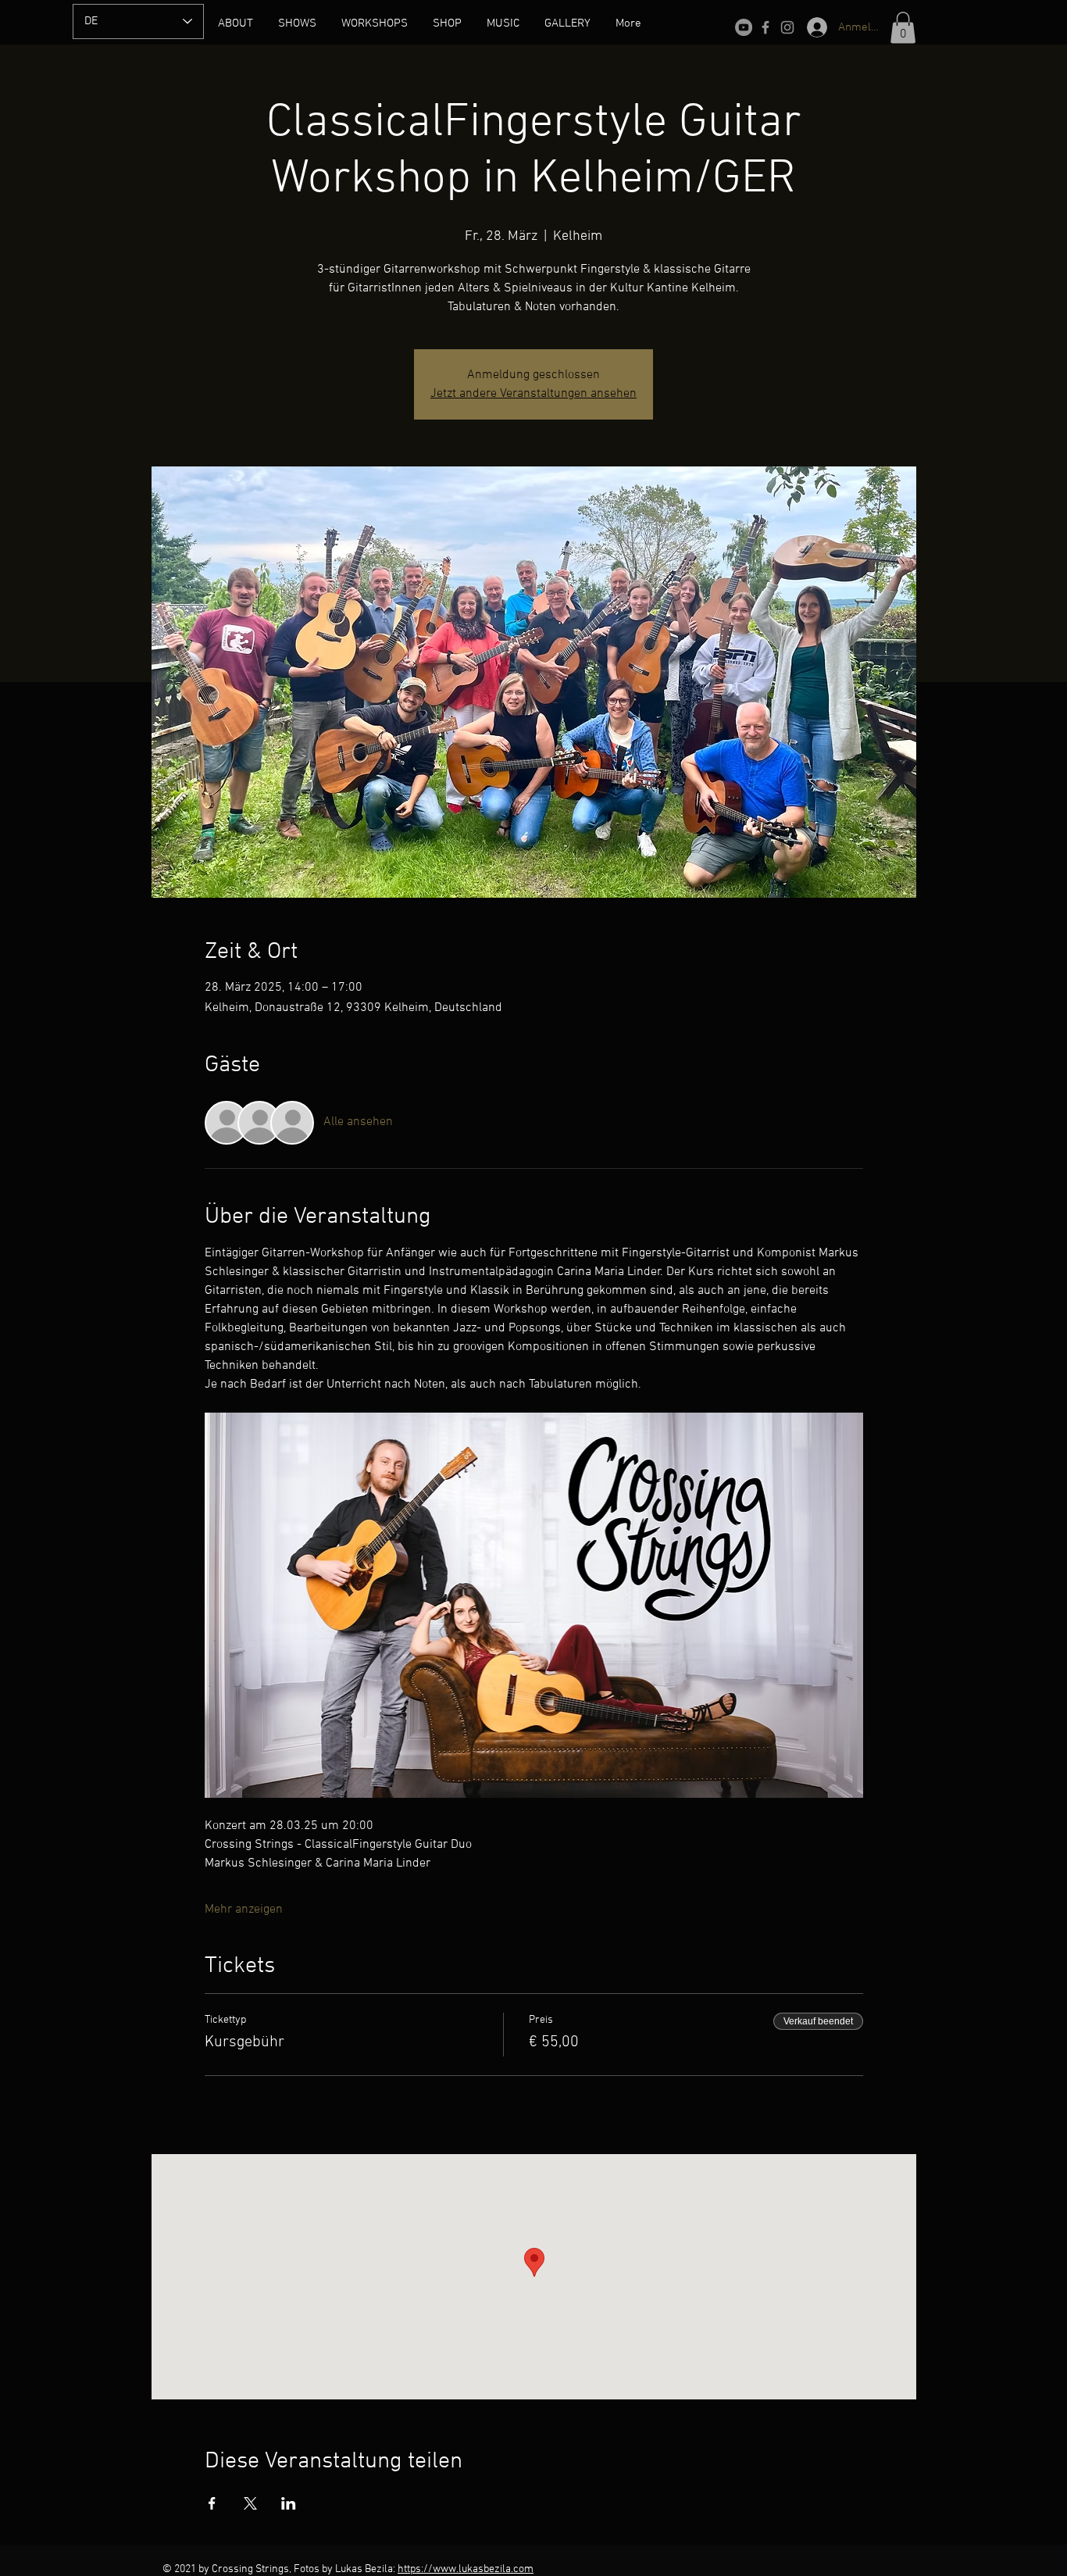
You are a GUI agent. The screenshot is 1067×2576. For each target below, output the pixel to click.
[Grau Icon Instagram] (787, 27)
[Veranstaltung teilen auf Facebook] (212, 2503)
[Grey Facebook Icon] (765, 27)
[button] (903, 28)
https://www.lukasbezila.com (466, 2569)
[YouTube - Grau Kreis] (744, 27)
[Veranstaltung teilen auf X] (250, 2503)
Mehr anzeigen (244, 1910)
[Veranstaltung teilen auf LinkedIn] (289, 2503)
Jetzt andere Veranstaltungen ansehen (533, 394)
